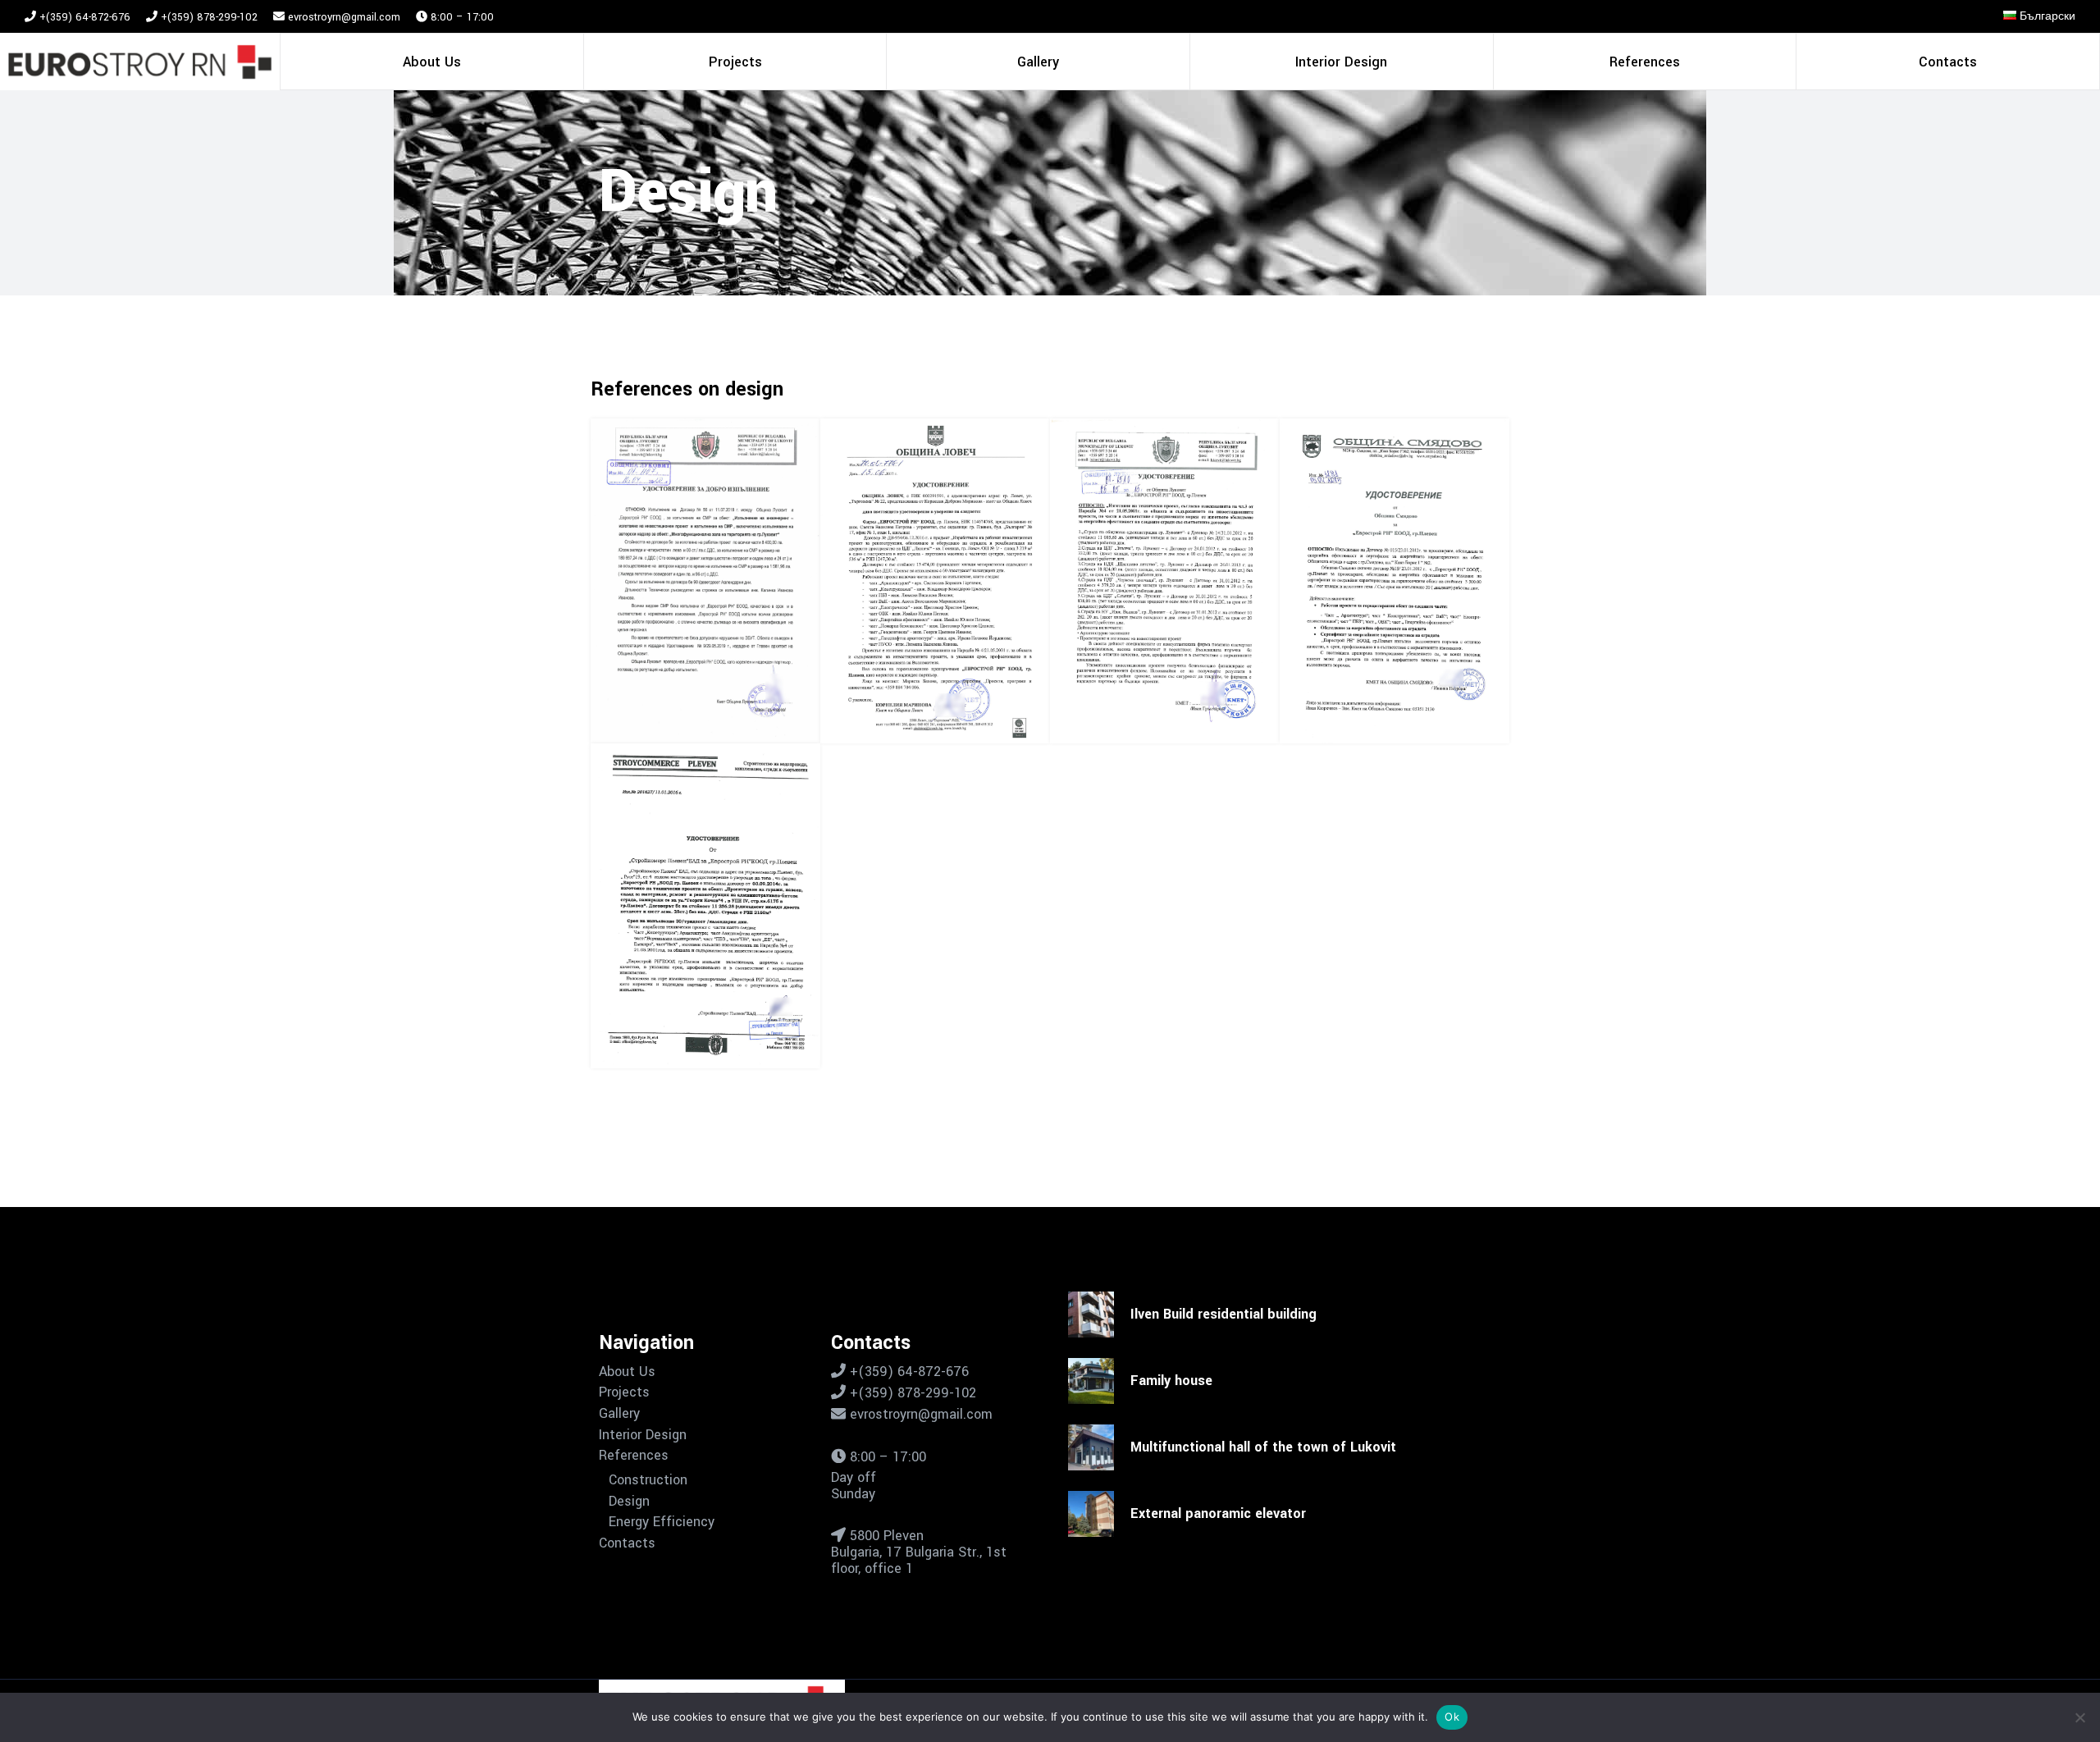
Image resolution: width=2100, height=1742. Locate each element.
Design (629, 1502)
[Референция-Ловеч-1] (935, 581)
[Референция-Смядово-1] (1395, 581)
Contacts (627, 1543)
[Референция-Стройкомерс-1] (705, 906)
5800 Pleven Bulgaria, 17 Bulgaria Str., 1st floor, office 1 (919, 1552)
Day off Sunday (854, 1486)
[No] (2079, 1717)
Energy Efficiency (662, 1522)
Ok (1452, 1717)
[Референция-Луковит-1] (1165, 581)
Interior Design (643, 1435)
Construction (648, 1480)
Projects (624, 1392)
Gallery (619, 1414)
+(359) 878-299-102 (208, 17)
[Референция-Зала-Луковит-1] (705, 581)
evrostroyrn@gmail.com (344, 17)
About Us (627, 1372)
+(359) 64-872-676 (83, 17)
